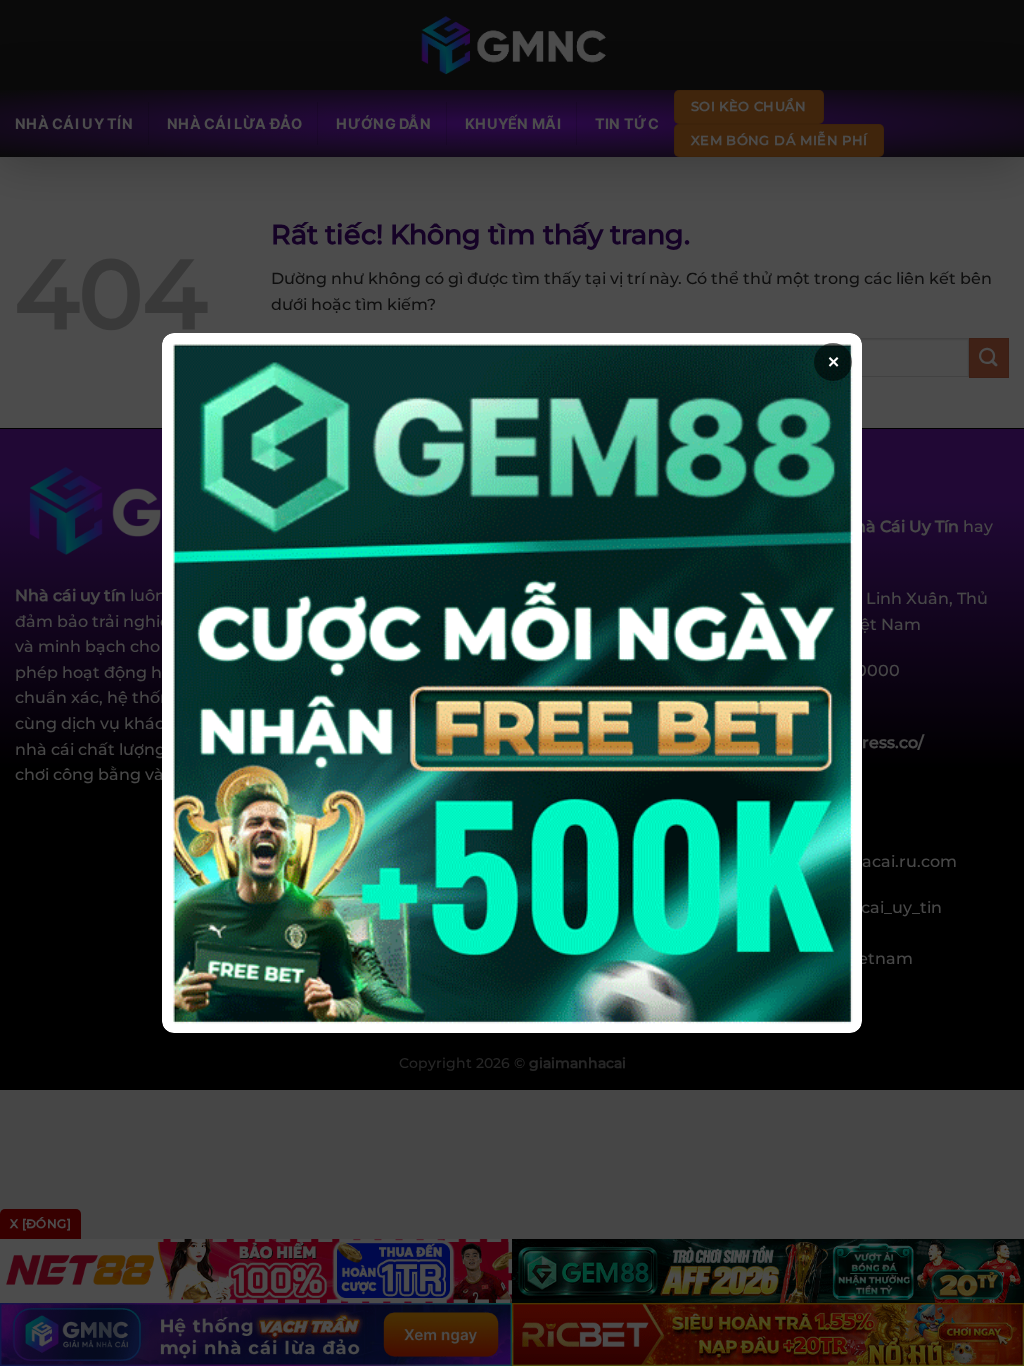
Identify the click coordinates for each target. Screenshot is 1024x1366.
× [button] (833, 362)
